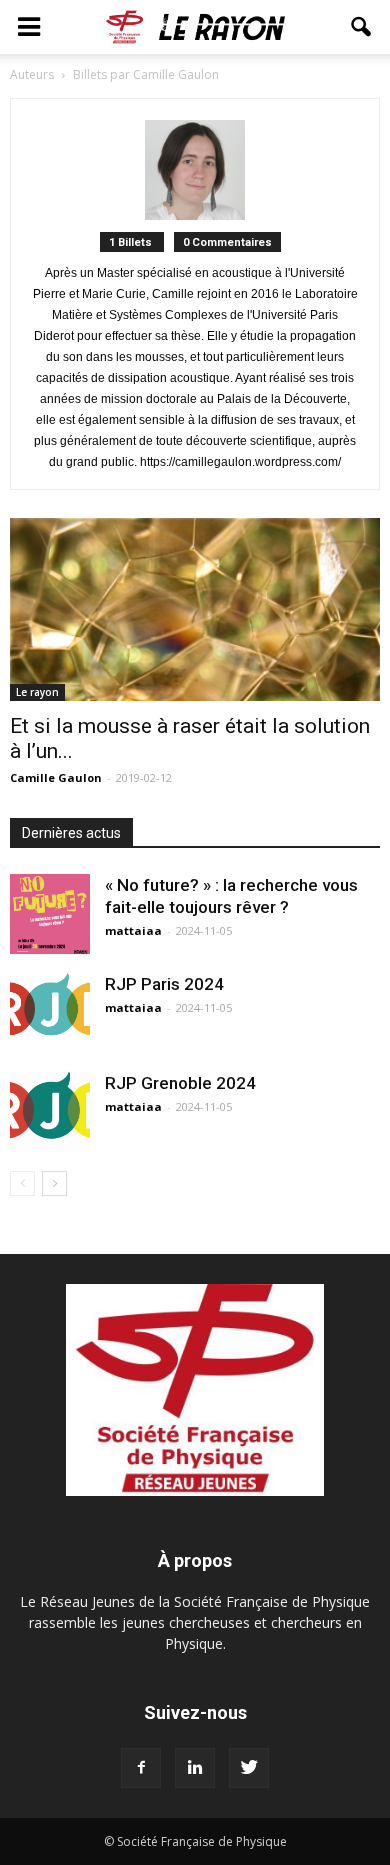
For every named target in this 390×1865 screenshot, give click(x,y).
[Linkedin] (195, 1768)
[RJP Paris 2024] (50, 1010)
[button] (362, 27)
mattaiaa (133, 930)
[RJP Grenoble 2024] (50, 1112)
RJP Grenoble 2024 (180, 1083)
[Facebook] (141, 1768)
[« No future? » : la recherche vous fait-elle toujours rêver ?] (50, 914)
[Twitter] (249, 1768)
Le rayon (37, 692)
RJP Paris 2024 (164, 984)
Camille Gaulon (56, 777)
